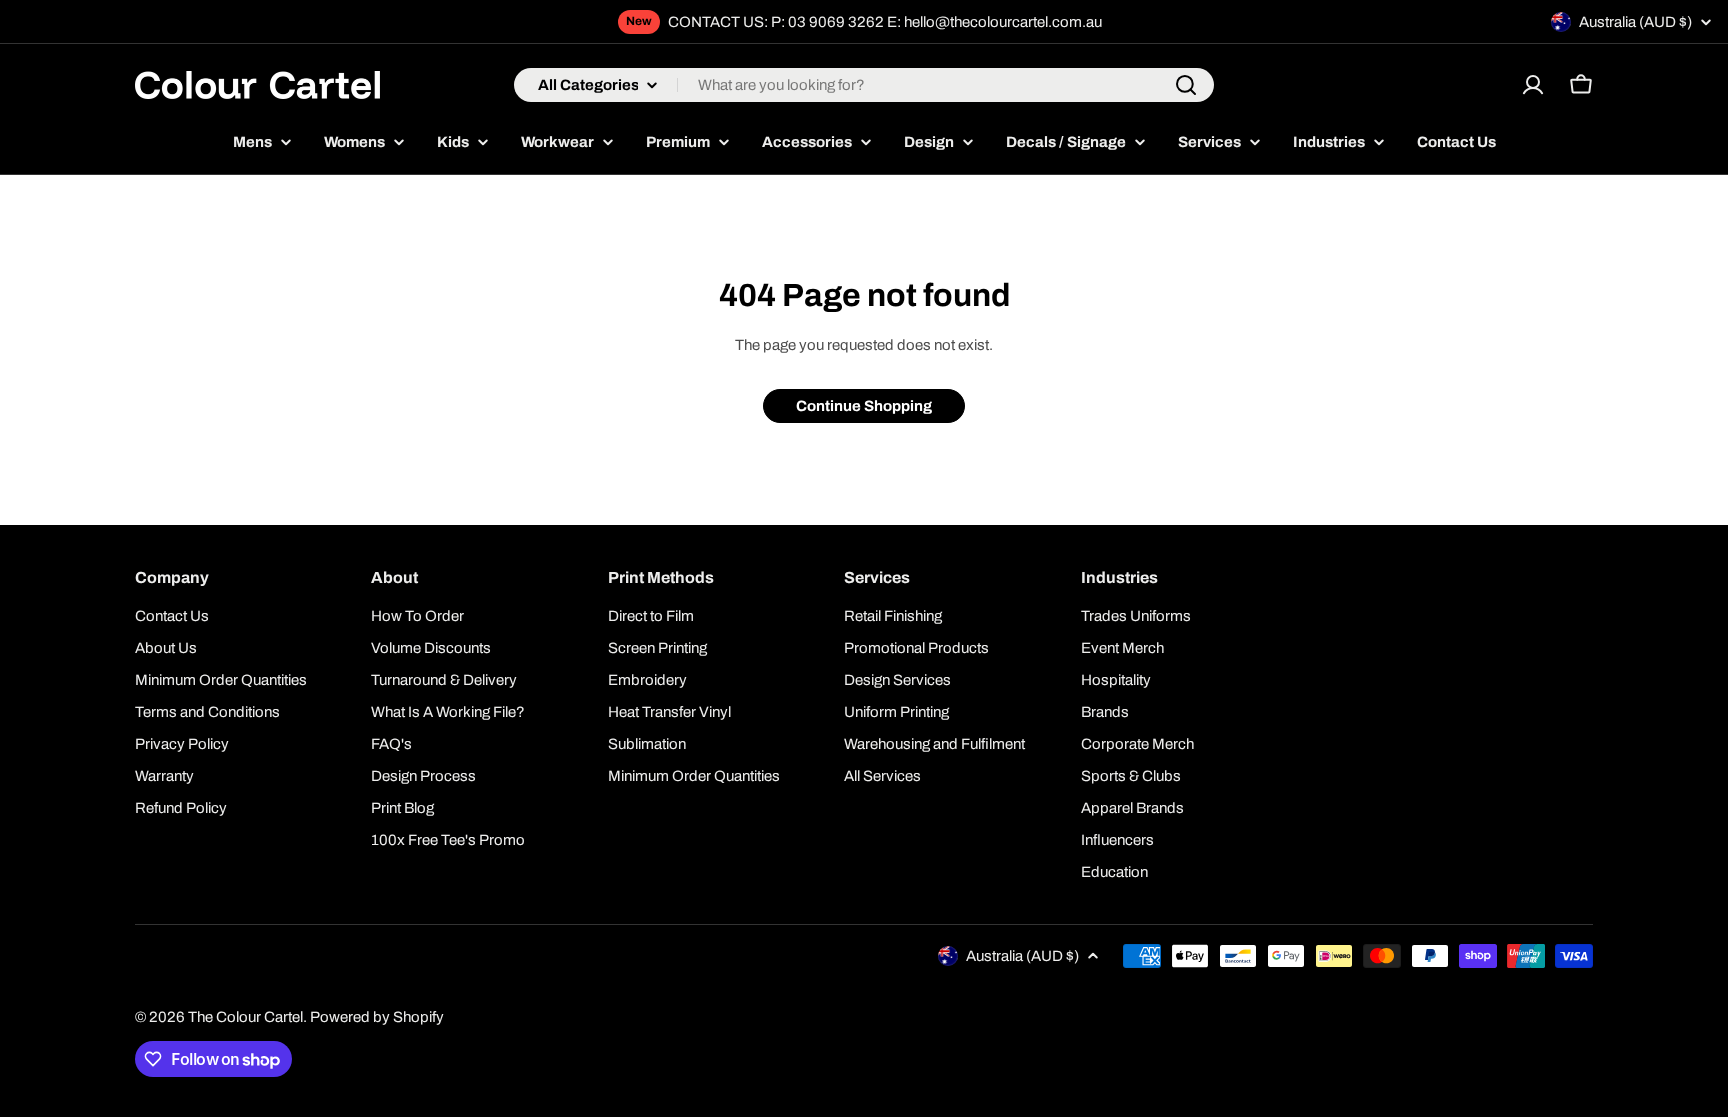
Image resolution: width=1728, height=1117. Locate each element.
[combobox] (864, 85)
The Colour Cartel (245, 1017)
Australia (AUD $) (1635, 22)
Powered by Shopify (377, 1017)
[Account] (1533, 85)
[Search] (1186, 85)
